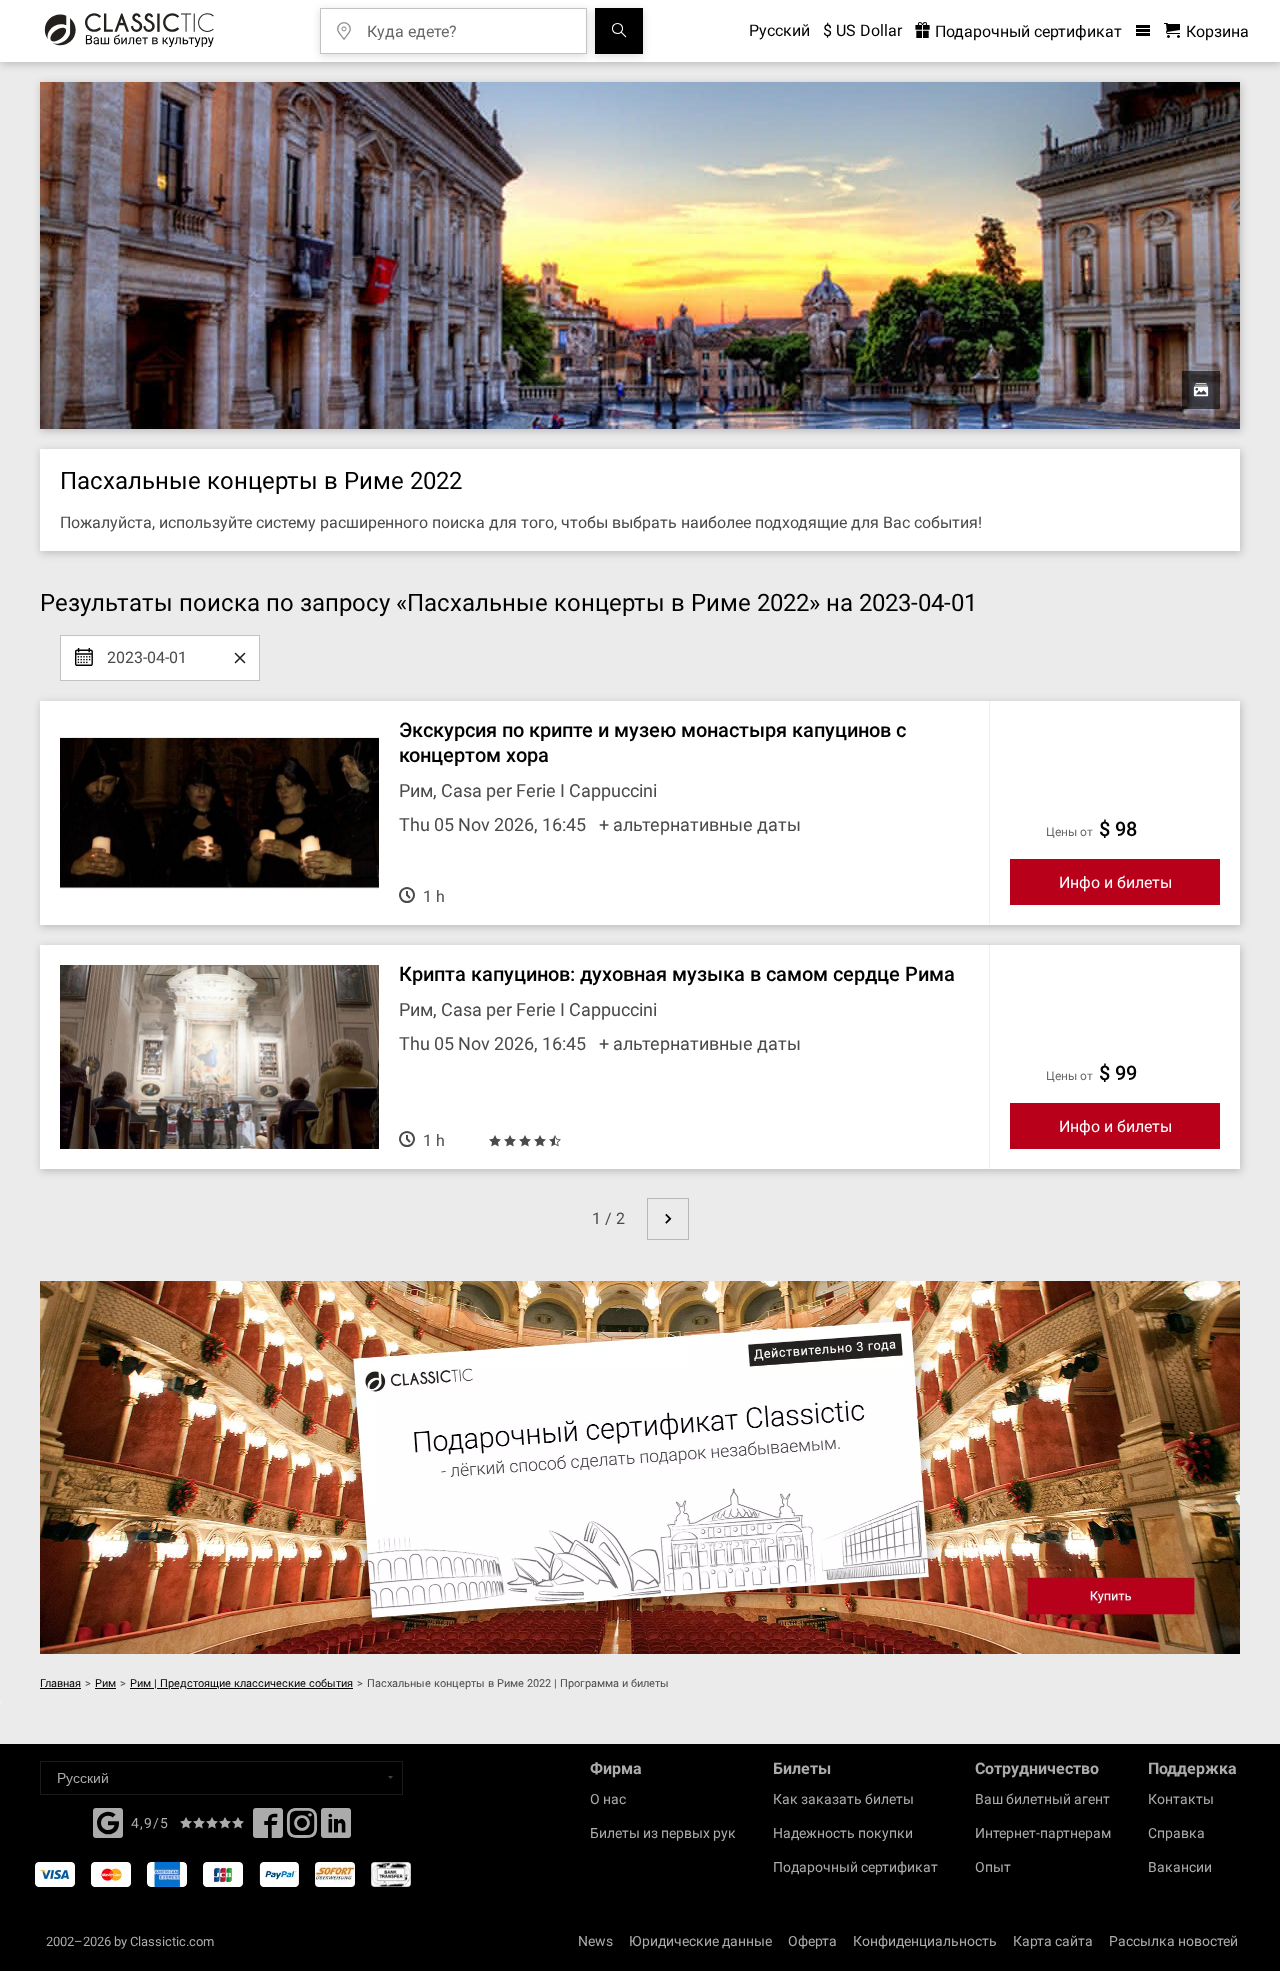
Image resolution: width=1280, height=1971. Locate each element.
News (595, 1941)
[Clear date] (240, 658)
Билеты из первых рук (663, 1833)
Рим (105, 1683)
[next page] (668, 1219)
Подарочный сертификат (1026, 31)
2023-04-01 (147, 650)
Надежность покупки (843, 1833)
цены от (1069, 832)
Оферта (812, 1941)
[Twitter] (302, 1829)
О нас (608, 1799)
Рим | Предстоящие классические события (241, 1683)
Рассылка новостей (1173, 1941)
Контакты (1181, 1799)
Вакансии (1180, 1867)
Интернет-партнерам (1043, 1833)
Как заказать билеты (843, 1799)
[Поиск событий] (619, 31)
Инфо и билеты (1115, 882)
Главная (60, 1683)
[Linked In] (336, 1829)
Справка (1176, 1833)
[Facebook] (108, 1821)
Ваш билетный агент (1042, 1799)
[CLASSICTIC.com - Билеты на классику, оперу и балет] (129, 31)
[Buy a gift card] (640, 1467)
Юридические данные (700, 1941)
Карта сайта (1053, 1941)
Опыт (993, 1867)
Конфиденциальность (925, 1941)
